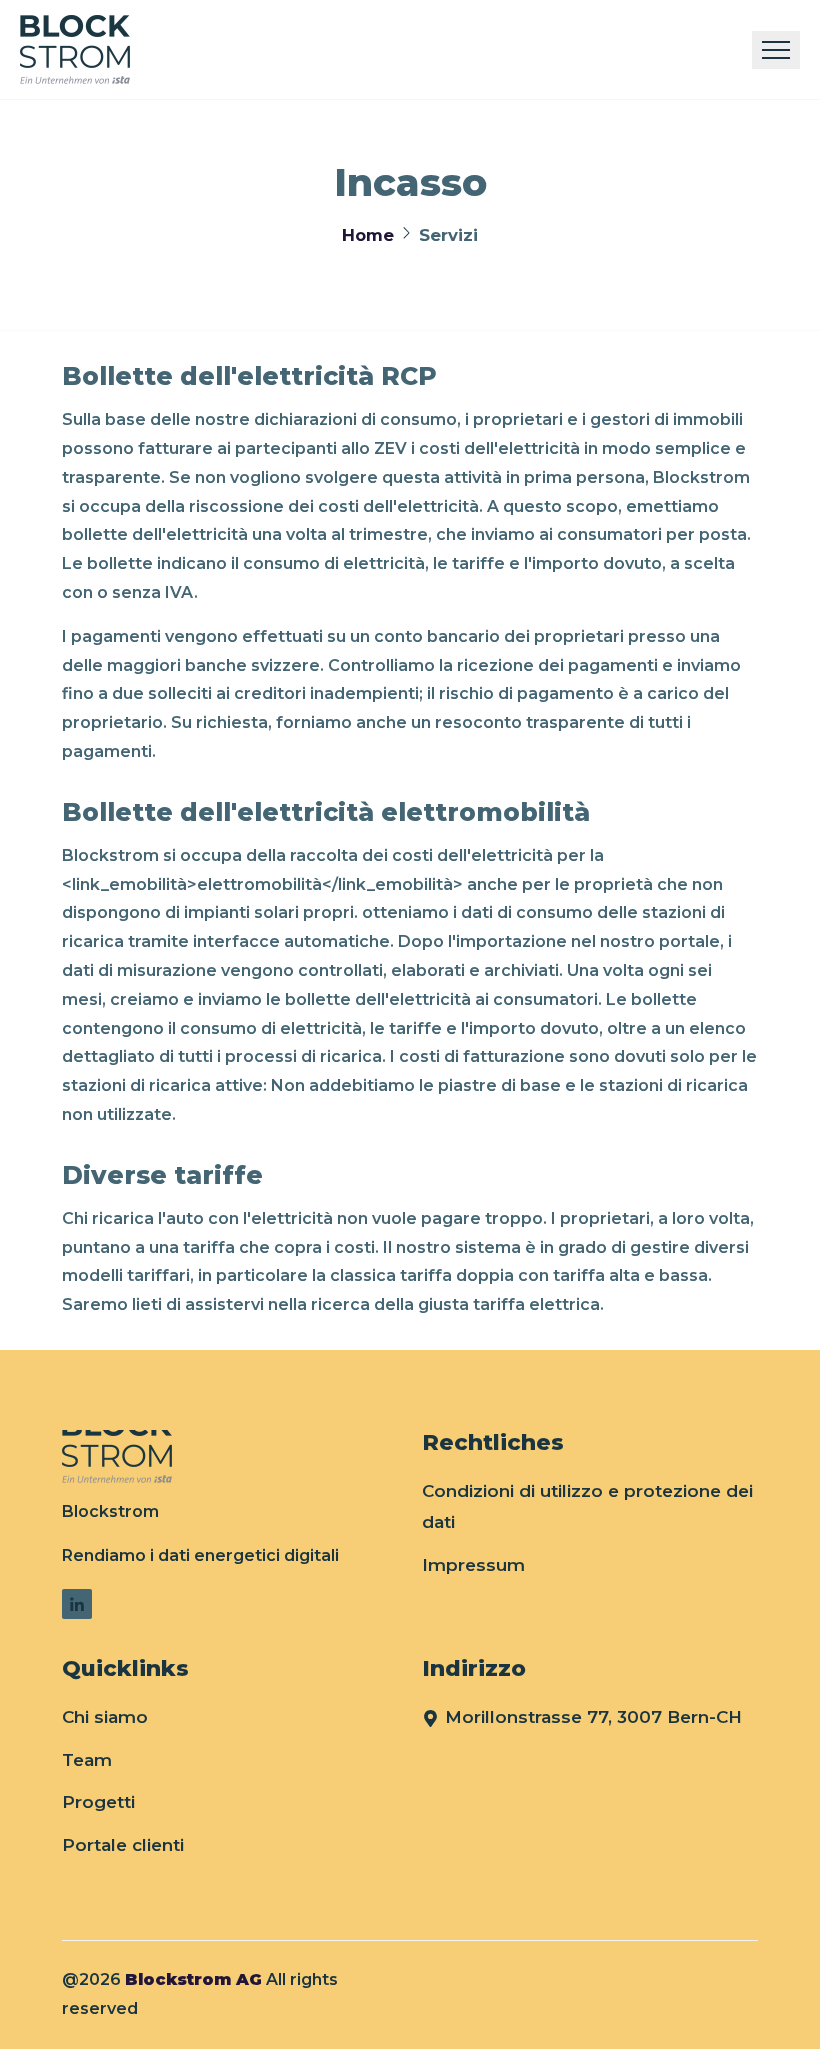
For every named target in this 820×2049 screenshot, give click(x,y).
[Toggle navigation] (776, 50)
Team (87, 1760)
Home (368, 235)
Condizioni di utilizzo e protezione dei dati (587, 1506)
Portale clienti (123, 1845)
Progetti (98, 1802)
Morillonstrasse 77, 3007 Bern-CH (593, 1717)
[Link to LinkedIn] (77, 1604)
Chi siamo (105, 1717)
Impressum (473, 1565)
